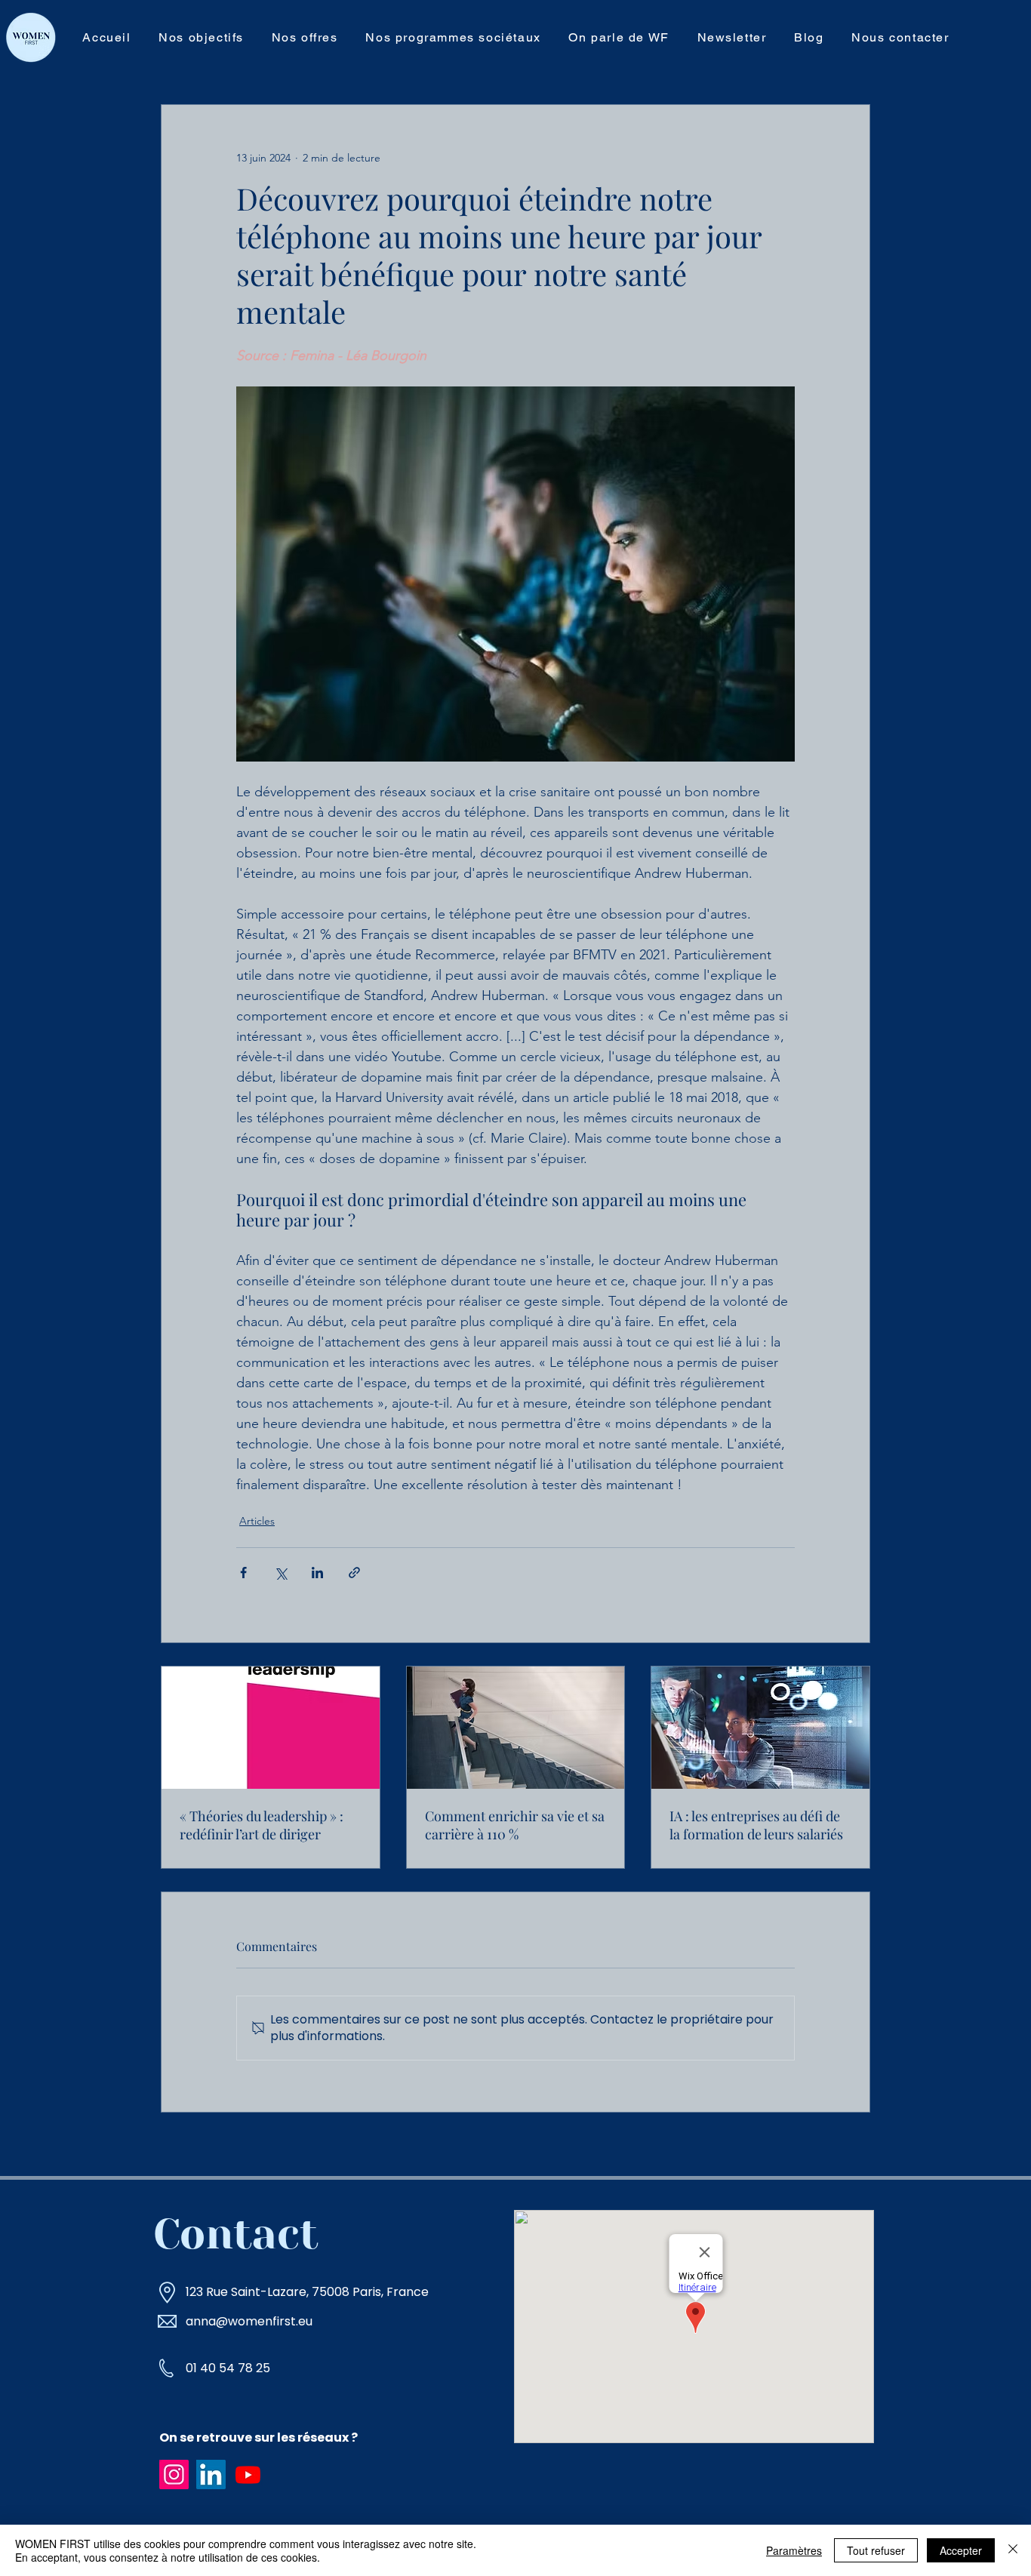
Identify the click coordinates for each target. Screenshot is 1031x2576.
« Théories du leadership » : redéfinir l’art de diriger (262, 1825)
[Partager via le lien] (354, 1573)
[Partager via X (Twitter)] (280, 1573)
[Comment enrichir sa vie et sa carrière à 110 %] (516, 1728)
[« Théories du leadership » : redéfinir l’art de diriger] (271, 1728)
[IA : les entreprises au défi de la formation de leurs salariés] (760, 1728)
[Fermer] (1013, 2550)
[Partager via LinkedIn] (317, 1573)
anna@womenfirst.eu (249, 2321)
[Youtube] (248, 2474)
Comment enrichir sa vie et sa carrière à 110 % (515, 1825)
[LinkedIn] (211, 2474)
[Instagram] (174, 2474)
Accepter (961, 2550)
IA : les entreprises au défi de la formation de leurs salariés (756, 1825)
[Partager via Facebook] (243, 1573)
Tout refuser (876, 2550)
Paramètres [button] (794, 2550)
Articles (257, 1521)
